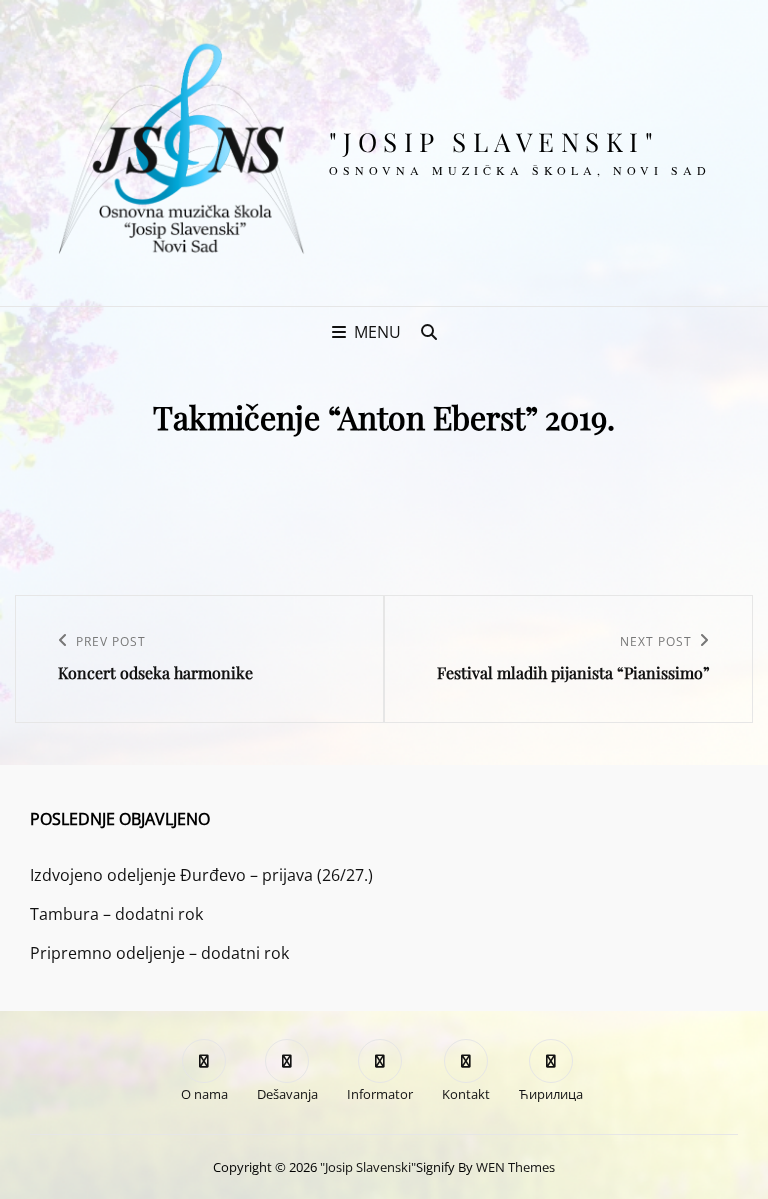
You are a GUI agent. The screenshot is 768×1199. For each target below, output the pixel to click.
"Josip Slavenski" (494, 141)
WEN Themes (515, 1167)
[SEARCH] (429, 332)
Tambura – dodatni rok (116, 914)
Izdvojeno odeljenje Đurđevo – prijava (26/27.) (201, 875)
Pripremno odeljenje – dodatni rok (159, 953)
